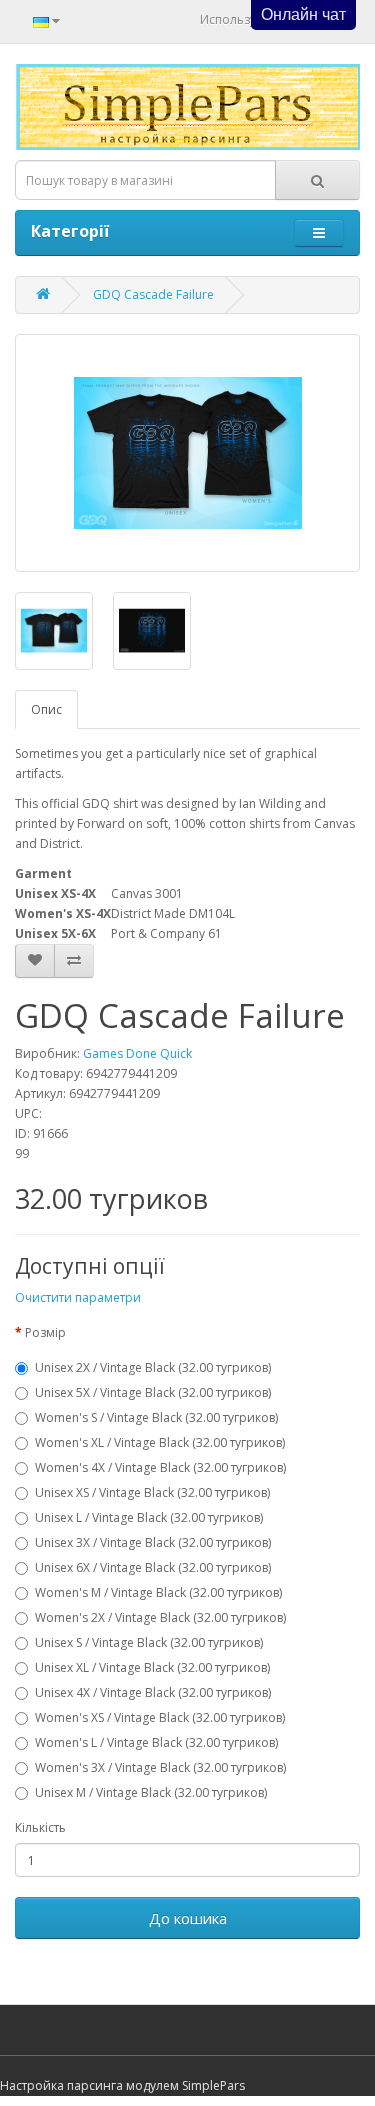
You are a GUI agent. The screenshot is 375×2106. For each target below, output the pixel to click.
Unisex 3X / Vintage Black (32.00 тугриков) (153, 1542)
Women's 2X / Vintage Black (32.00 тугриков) (160, 1617)
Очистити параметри (78, 1297)
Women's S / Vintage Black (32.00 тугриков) (156, 1417)
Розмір (45, 1332)
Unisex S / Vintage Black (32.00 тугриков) (149, 1642)
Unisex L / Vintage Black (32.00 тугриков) (149, 1517)
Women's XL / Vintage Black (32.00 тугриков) (160, 1442)
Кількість (40, 1827)
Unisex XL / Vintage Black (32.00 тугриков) (152, 1667)
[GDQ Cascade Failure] (187, 453)
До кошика (188, 1918)
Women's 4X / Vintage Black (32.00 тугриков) (160, 1467)
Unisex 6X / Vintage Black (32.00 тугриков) (153, 1567)
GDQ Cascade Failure (153, 294)
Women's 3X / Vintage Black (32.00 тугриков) (160, 1767)
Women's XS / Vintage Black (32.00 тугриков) (160, 1717)
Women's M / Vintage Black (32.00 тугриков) (158, 1592)
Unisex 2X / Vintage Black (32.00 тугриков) (153, 1367)
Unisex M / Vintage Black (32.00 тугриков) (151, 1792)
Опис (46, 709)
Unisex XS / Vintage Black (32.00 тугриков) (152, 1492)
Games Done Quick (137, 1053)
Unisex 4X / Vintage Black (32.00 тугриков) (153, 1692)
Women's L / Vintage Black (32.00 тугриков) (156, 1742)
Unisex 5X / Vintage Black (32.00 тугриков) (153, 1392)
